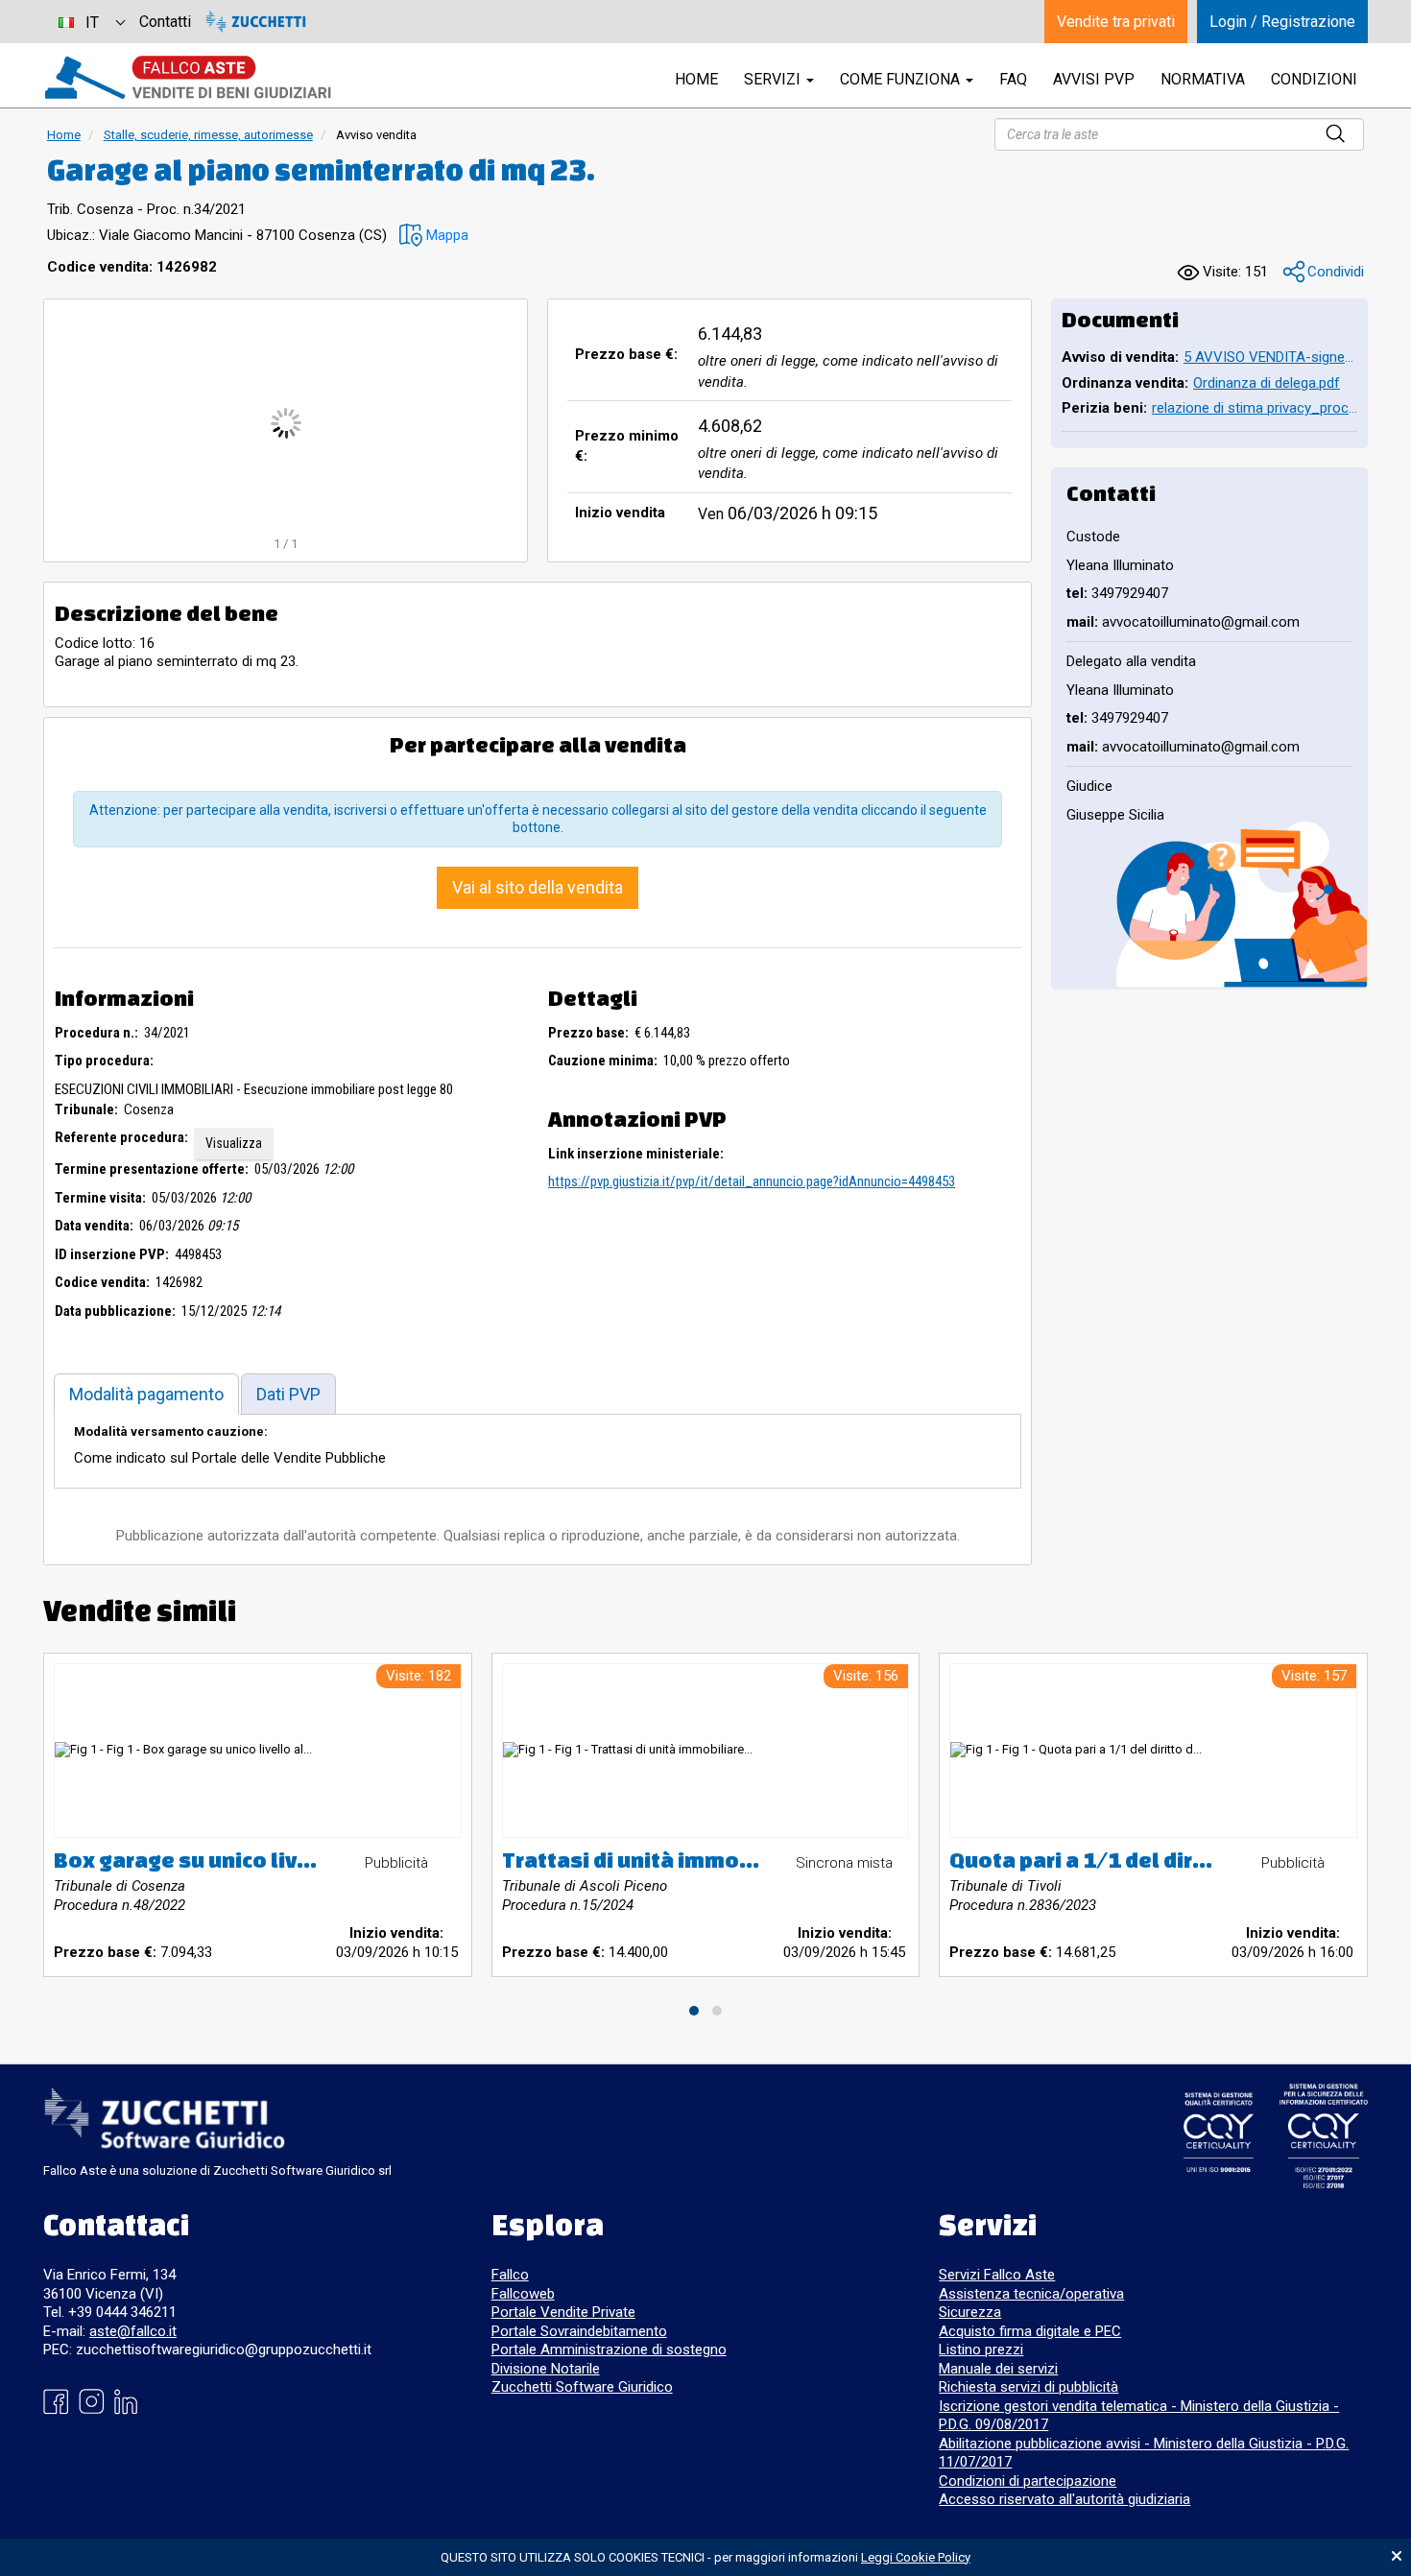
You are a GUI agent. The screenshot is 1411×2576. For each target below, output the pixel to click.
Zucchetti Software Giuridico (582, 2387)
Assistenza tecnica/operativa (1031, 2294)
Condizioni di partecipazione (1028, 2481)
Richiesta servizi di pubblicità (1028, 2387)
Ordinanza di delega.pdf (1267, 383)
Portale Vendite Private (563, 2312)
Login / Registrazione (1282, 22)
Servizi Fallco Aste (997, 2275)
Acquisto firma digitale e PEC (1030, 2331)
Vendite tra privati (1116, 22)
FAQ (1013, 79)
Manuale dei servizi (998, 2369)
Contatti (165, 22)
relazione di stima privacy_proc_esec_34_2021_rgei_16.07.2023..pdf (1255, 408)
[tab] (146, 1394)
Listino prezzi (981, 2349)
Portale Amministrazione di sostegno (609, 2349)
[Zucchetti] (256, 22)
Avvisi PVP (1094, 79)
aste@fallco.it (133, 2331)
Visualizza (234, 1143)
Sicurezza (970, 2312)
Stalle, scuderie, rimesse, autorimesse (208, 135)
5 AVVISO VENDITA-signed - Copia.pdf (1270, 357)
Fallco (510, 2275)
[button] (434, 236)
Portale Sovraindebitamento (579, 2331)
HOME (696, 79)
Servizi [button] (774, 79)
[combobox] (91, 22)
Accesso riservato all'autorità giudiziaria (1064, 2499)
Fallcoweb (523, 2294)
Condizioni (1314, 79)
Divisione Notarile (546, 2369)
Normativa (1203, 79)
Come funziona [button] (902, 79)
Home (64, 135)
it (92, 23)
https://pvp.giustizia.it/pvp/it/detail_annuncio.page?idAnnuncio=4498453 (752, 1181)
